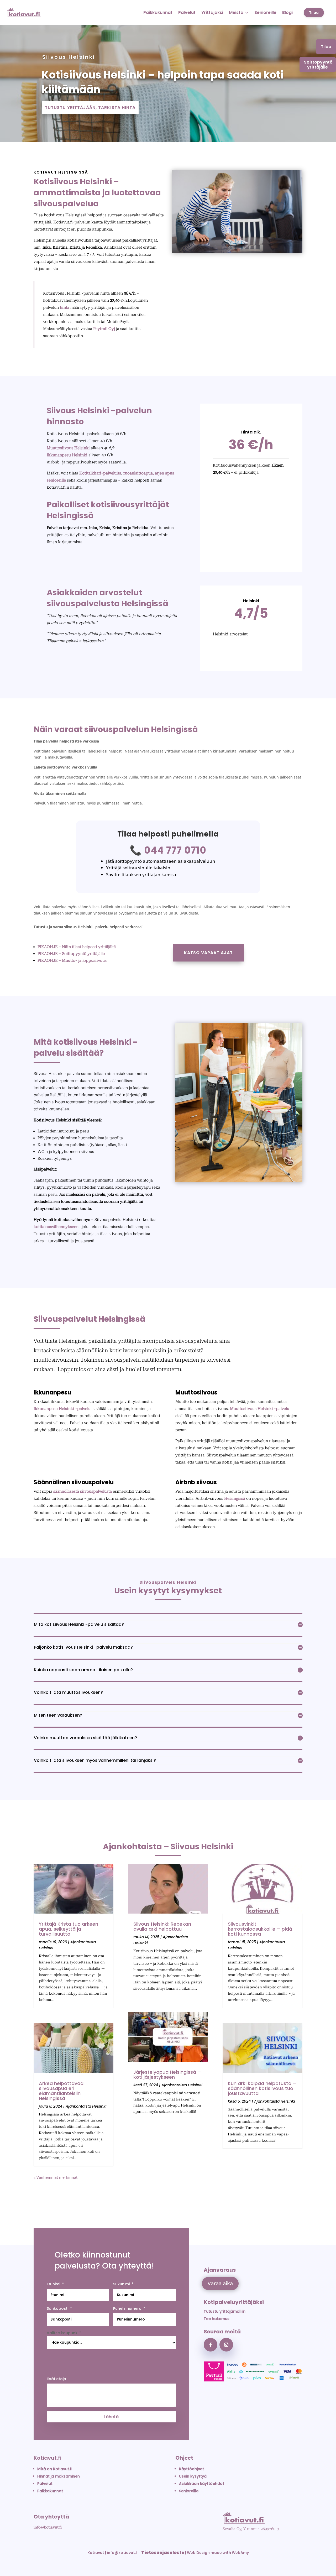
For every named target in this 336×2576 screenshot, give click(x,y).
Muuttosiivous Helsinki (68, 448)
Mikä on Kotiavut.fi (55, 2469)
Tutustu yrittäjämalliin (225, 2311)
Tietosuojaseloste (163, 2553)
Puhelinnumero (127, 2308)
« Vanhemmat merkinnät (56, 2177)
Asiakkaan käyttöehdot (202, 2484)
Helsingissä (235, 1498)
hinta (65, 307)
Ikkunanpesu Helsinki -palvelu (63, 1409)
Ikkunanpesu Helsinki (67, 455)
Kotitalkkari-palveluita (100, 473)
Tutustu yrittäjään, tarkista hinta (90, 108)
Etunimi (53, 2284)
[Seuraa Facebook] (211, 2345)
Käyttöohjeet (191, 2469)
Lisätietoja (56, 2379)
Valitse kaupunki (64, 2333)
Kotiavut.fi (48, 2458)
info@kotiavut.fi (48, 2527)
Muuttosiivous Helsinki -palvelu (260, 1409)
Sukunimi (121, 2284)
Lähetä (111, 2417)
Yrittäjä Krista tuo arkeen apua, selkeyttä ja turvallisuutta (69, 1929)
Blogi (287, 12)
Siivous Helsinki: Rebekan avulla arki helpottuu (162, 1926)
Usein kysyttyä (193, 2476)
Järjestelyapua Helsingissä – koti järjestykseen (167, 2075)
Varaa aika (220, 2283)
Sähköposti (57, 2308)
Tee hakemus (217, 2319)
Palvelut (187, 12)
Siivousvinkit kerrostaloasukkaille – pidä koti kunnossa (260, 1929)
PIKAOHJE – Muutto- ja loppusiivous (72, 960)
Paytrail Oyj (104, 329)
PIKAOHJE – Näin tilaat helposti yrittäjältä (77, 947)
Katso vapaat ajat (208, 953)
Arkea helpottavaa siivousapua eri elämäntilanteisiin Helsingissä (61, 2091)
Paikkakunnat (158, 12)
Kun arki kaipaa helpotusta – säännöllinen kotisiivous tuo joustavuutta (262, 2088)
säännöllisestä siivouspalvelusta (83, 1491)
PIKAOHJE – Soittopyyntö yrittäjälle (71, 954)
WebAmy (240, 2553)
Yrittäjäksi (212, 12)
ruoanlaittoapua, (139, 473)
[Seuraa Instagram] (226, 2345)
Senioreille (265, 12)
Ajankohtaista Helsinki (86, 2106)
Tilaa (314, 13)
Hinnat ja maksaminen (59, 2476)
